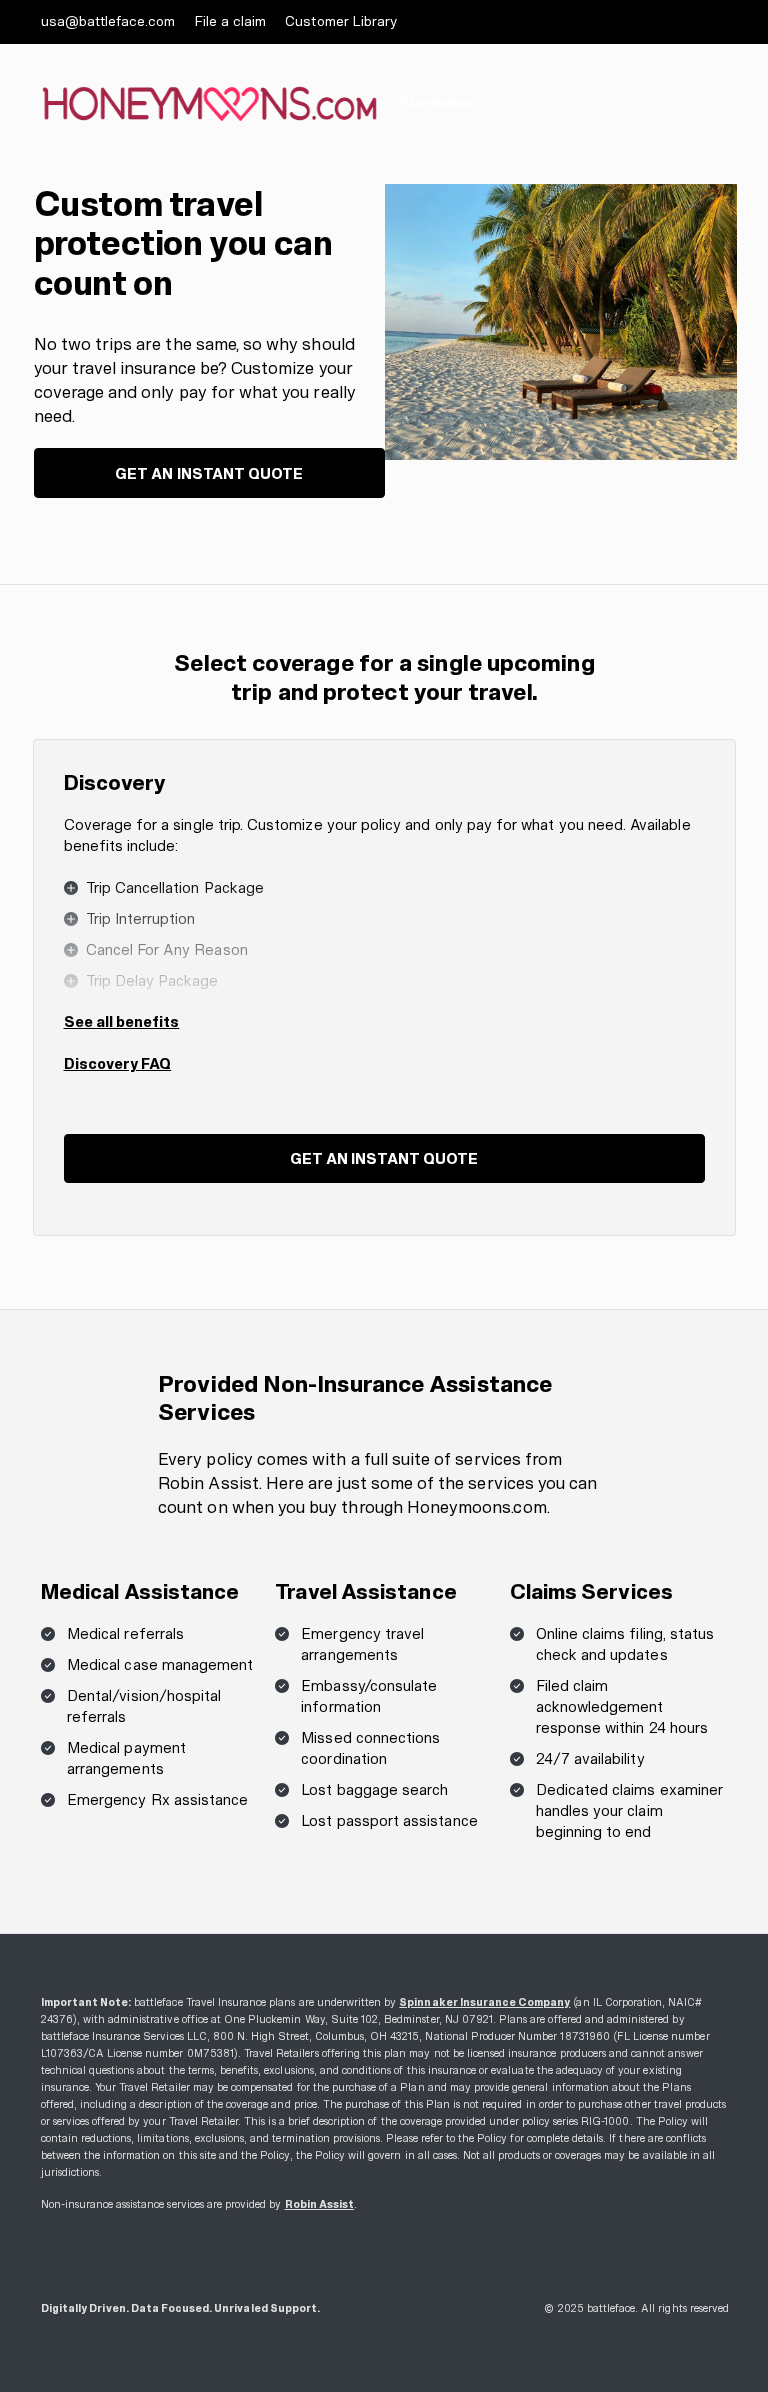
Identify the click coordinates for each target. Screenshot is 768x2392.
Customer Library (341, 21)
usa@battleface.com (108, 21)
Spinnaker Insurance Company (484, 2002)
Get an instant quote (209, 473)
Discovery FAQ (118, 1063)
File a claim (231, 21)
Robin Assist (319, 2204)
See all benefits (122, 1021)
